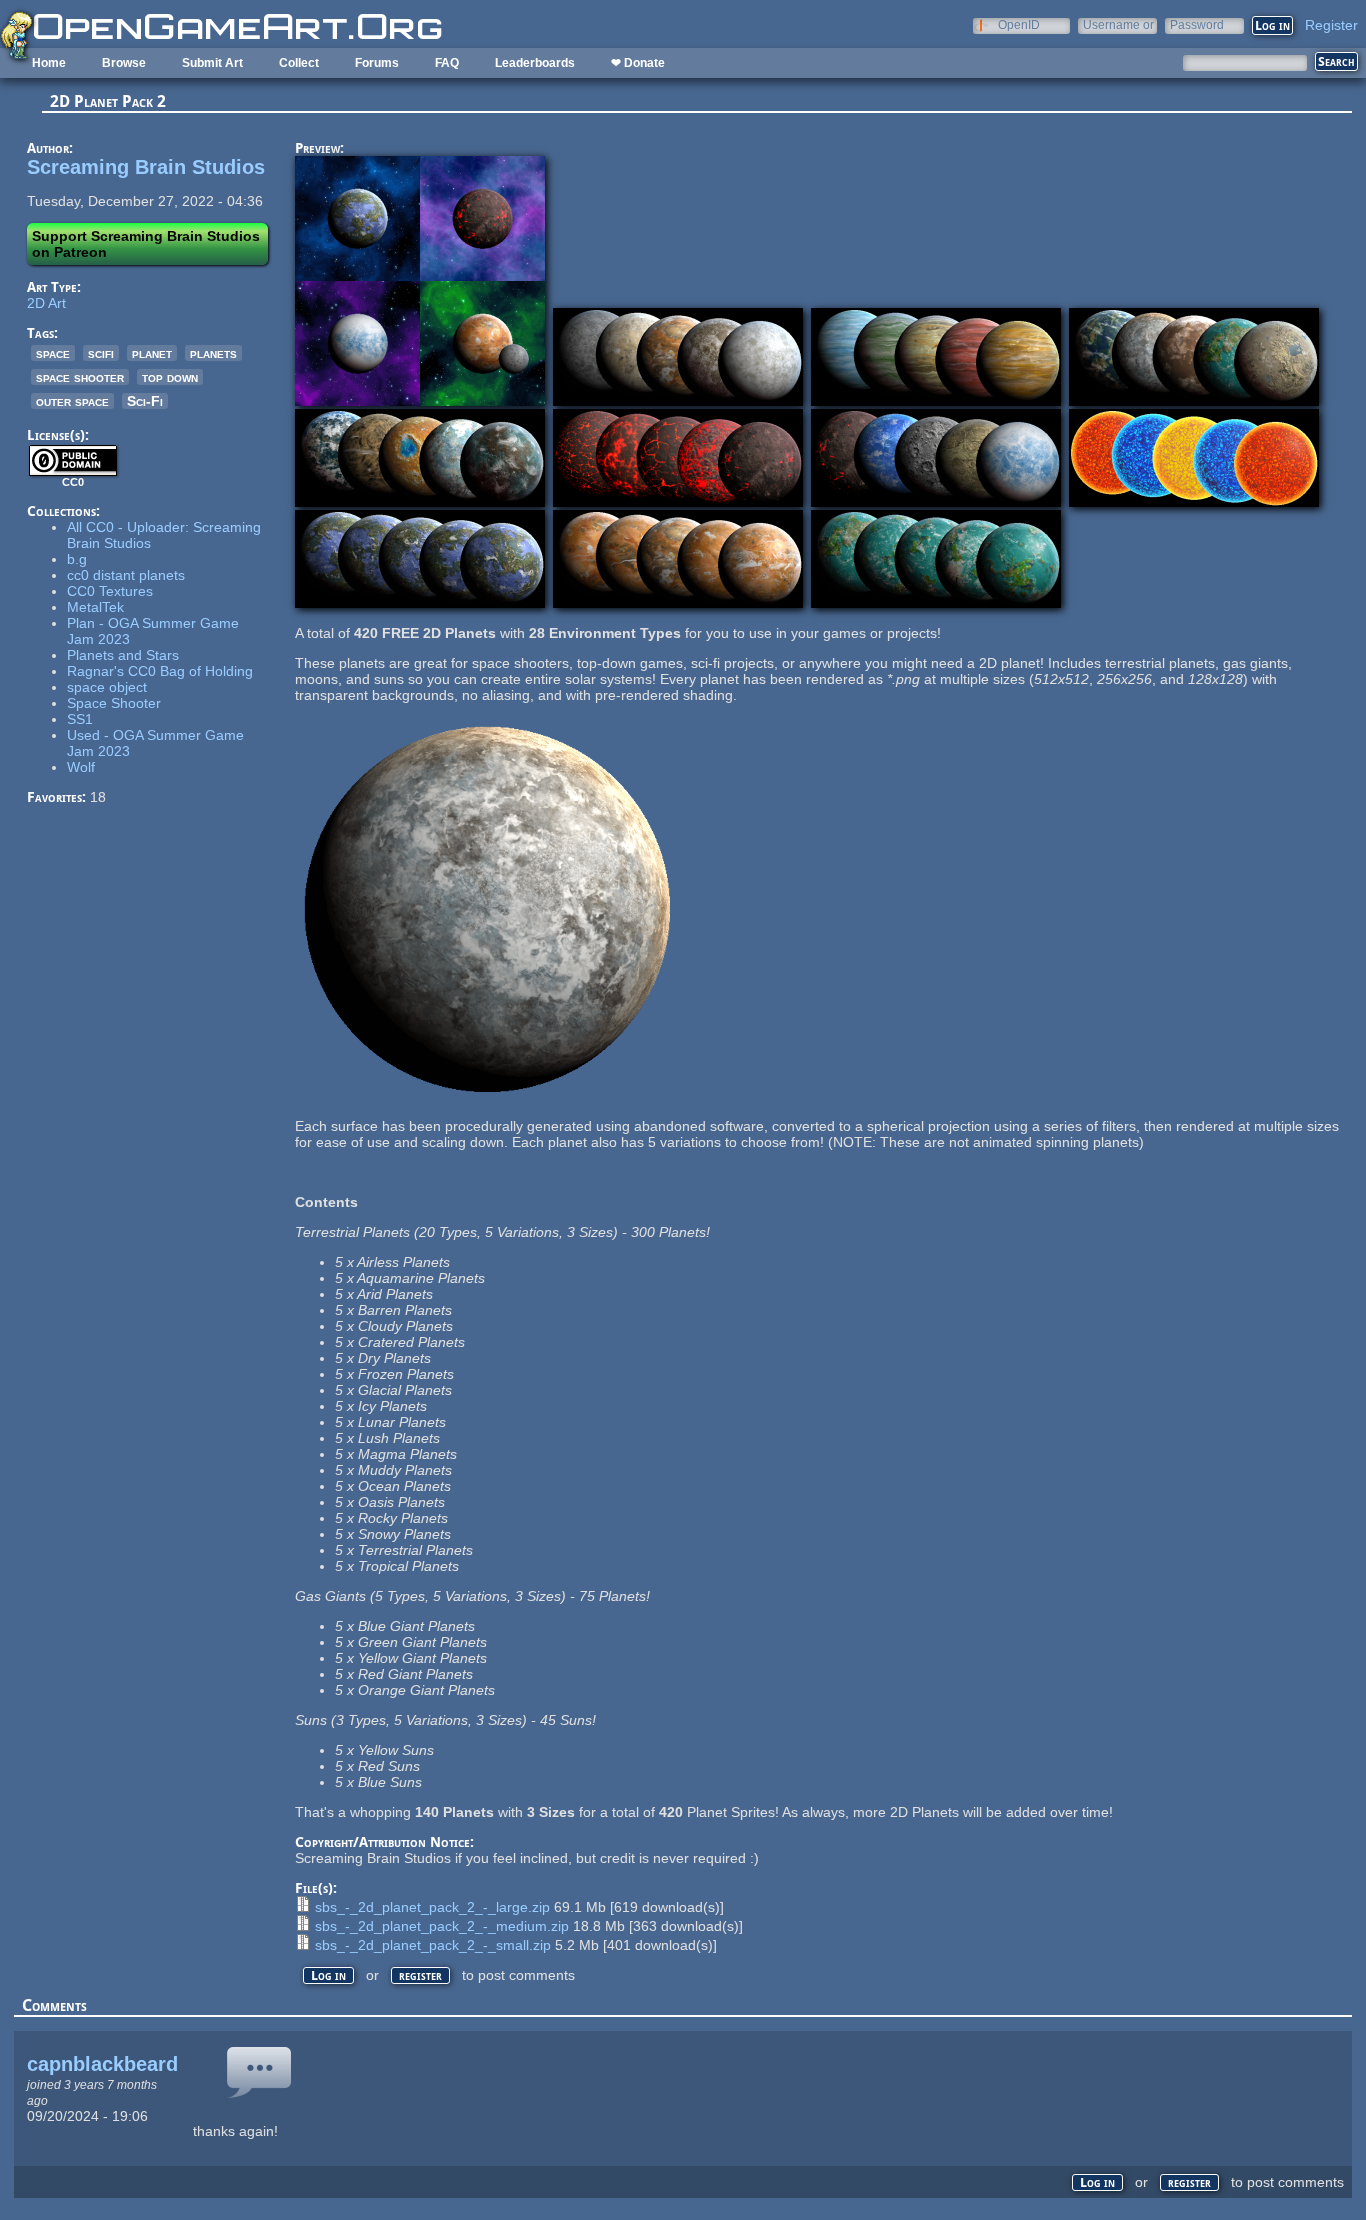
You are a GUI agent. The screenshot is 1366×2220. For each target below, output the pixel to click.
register (420, 1975)
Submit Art (212, 63)
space (53, 353)
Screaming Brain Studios (146, 167)
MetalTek (95, 607)
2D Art (46, 303)
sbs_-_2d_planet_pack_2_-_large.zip (432, 1907)
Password (1197, 24)
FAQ (447, 63)
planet (152, 353)
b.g (77, 559)
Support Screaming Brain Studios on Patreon (146, 244)
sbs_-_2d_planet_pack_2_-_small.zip (433, 1945)
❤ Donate (638, 63)
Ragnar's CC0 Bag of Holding (160, 671)
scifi (101, 353)
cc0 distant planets (126, 575)
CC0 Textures (110, 591)
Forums (377, 63)
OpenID (1019, 24)
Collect (299, 63)
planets (213, 353)
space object (107, 687)
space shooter (80, 377)
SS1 (80, 719)
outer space (72, 401)
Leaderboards (535, 63)
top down (170, 377)
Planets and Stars (123, 655)
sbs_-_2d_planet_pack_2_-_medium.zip (442, 1926)
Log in (328, 1975)
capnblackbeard (102, 2064)
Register (1331, 25)
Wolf (81, 767)
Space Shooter (114, 703)
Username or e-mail (1118, 24)
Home (49, 63)
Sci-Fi (145, 401)
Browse (124, 63)
